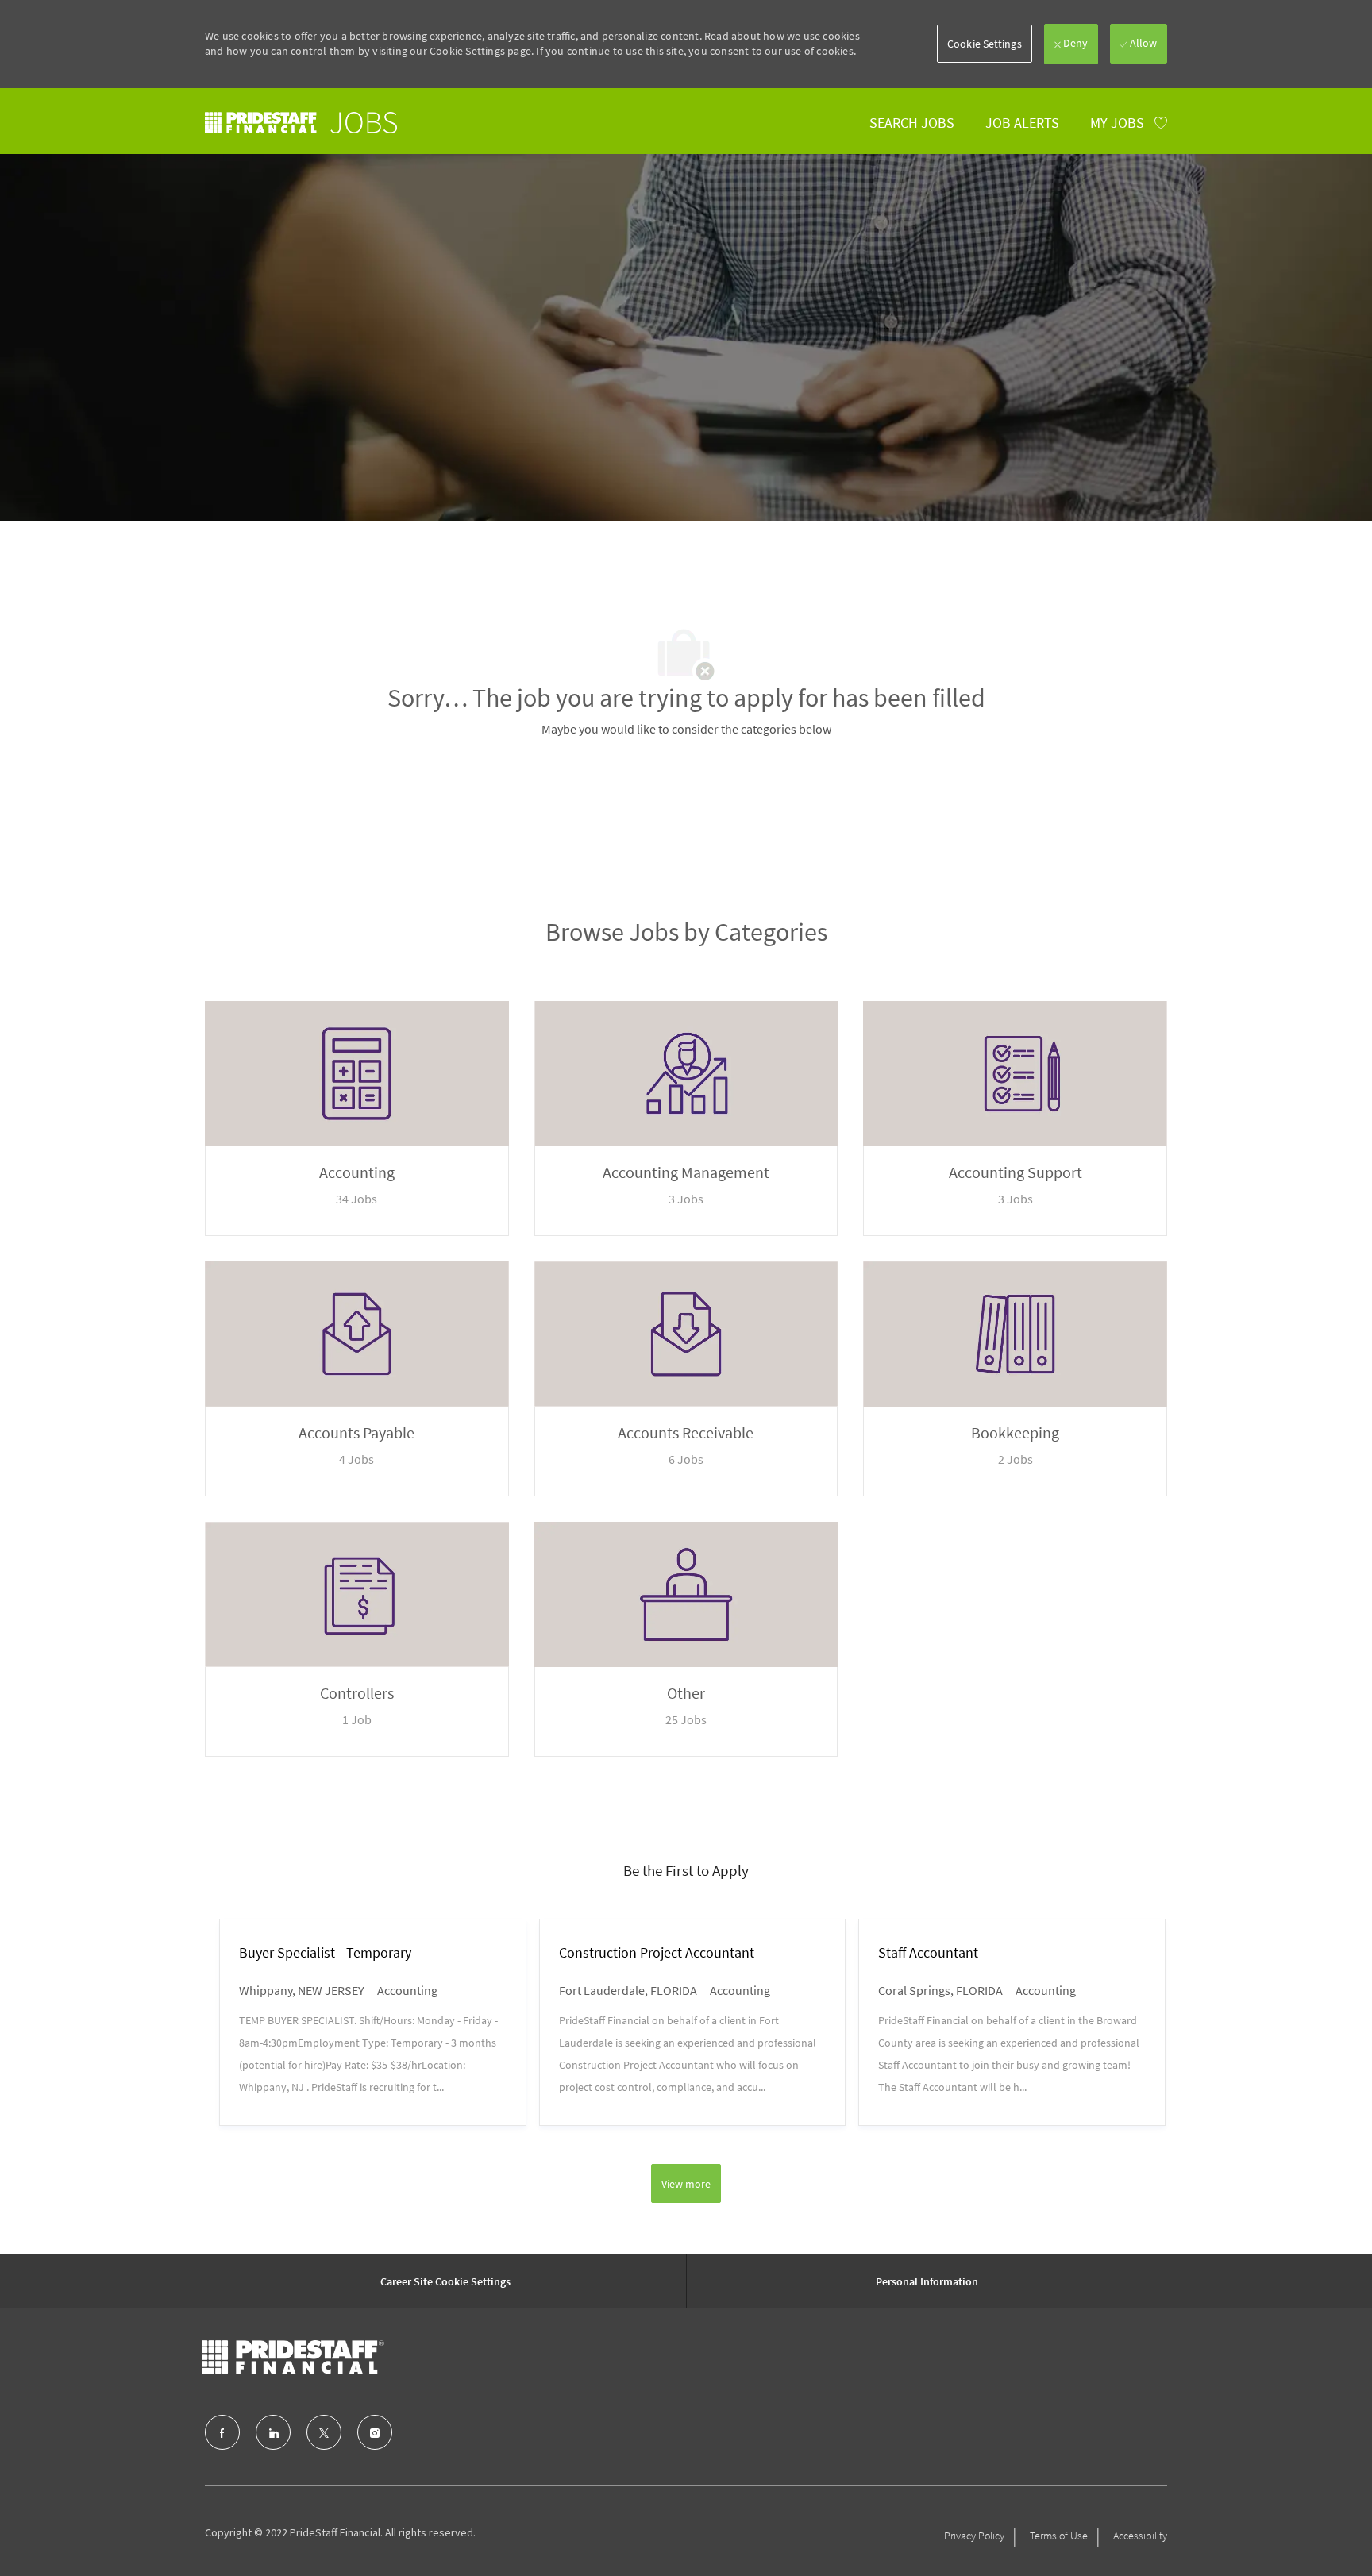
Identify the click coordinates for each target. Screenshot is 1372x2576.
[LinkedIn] (273, 2432)
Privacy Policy (974, 2536)
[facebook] (222, 2432)
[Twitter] (324, 2432)
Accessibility (1140, 2536)
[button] (985, 44)
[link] (301, 123)
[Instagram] (375, 2432)
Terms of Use (1059, 2536)
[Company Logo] (293, 2357)
